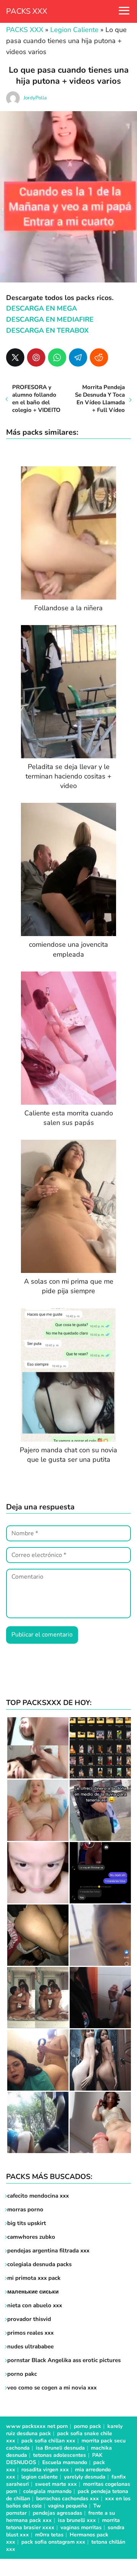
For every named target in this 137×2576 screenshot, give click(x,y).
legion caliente (40, 2477)
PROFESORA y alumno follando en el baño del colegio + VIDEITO (36, 399)
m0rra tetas (49, 2535)
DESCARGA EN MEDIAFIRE (50, 319)
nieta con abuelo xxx (35, 2305)
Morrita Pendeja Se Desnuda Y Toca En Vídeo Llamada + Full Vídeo (100, 399)
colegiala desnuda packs (39, 2264)
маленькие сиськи (33, 2292)
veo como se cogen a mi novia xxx (52, 2388)
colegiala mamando (47, 2491)
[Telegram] (78, 357)
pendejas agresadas (57, 2513)
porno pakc (22, 2374)
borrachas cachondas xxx (68, 2499)
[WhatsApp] (57, 357)
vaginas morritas (81, 2527)
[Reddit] (99, 357)
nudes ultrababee (30, 2346)
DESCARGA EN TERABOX (47, 330)
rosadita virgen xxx (45, 2470)
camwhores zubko (31, 2237)
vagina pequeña (68, 2506)
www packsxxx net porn (37, 2426)
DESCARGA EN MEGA (41, 308)
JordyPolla (35, 98)
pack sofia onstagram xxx (53, 2542)
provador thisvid (29, 2319)
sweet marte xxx (56, 2484)
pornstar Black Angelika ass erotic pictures (64, 2360)
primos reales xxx (30, 2333)
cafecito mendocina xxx (38, 2196)
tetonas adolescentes (60, 2455)
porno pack (88, 2426)
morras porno (25, 2209)
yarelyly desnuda (85, 2477)
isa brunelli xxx (77, 2520)
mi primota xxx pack (34, 2278)
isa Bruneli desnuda (60, 2448)
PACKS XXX (27, 11)
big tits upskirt (27, 2223)
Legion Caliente (74, 30)
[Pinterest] (36, 357)
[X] (15, 357)
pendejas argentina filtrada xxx (48, 2251)
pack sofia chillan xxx (48, 2441)
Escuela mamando (65, 2462)
